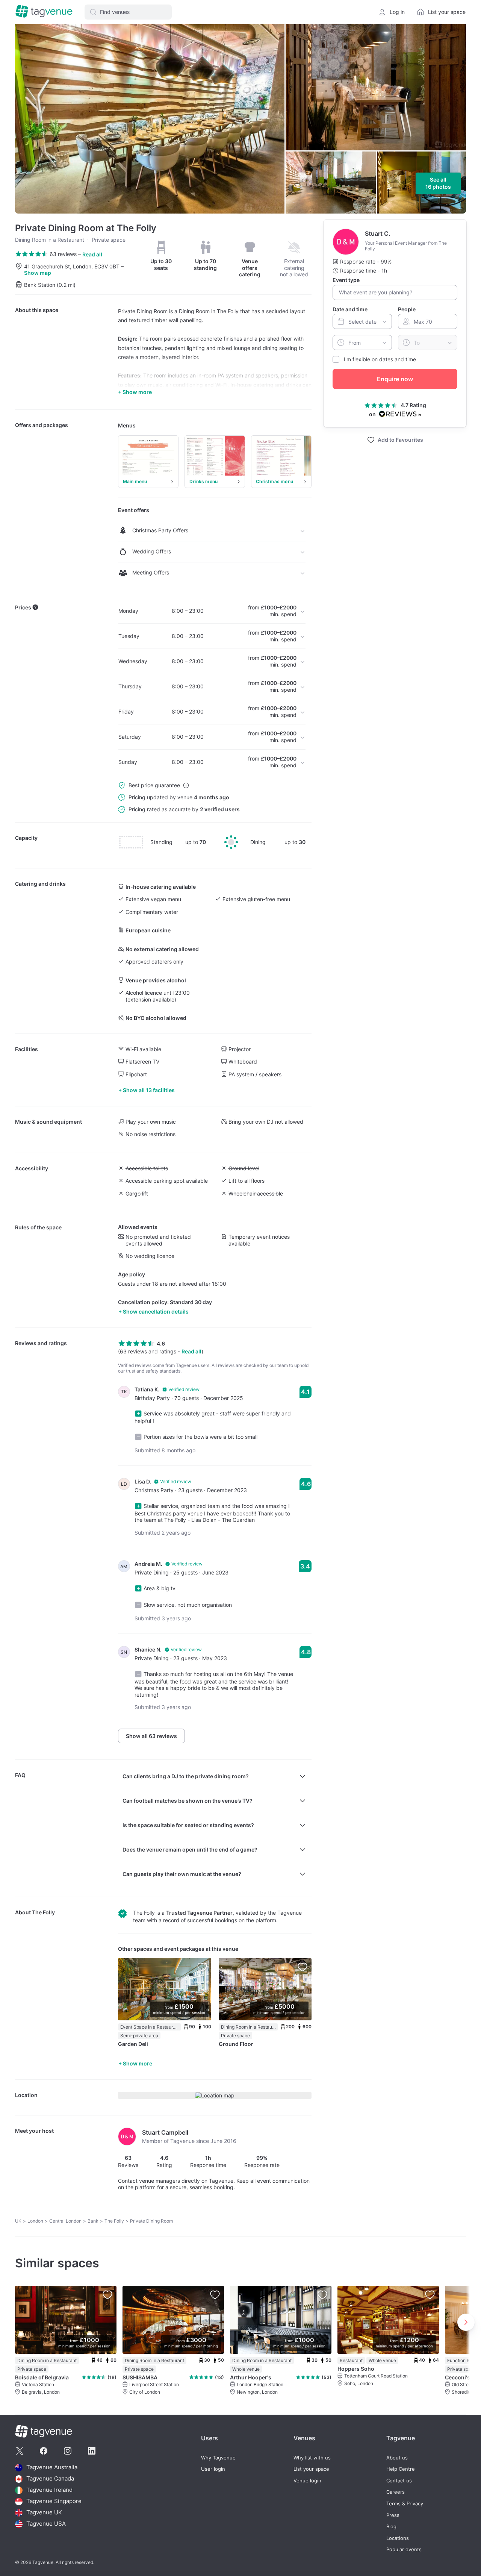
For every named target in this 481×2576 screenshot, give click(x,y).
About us (397, 2458)
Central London (65, 2221)
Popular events (404, 2549)
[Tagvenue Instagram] (68, 2451)
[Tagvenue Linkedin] (92, 2451)
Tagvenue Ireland (49, 2490)
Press (393, 2515)
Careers (396, 2492)
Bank (93, 2221)
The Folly (43, 1912)
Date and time (350, 309)
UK (18, 2221)
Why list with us (312, 2458)
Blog (391, 2527)
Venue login (307, 2481)
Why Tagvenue (218, 2458)
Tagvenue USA (46, 2524)
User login (213, 2469)
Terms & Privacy (405, 2504)
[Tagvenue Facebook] (44, 2451)
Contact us (399, 2481)
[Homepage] (44, 12)
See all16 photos (438, 183)
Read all (92, 254)
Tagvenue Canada (50, 2479)
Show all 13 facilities (149, 1090)
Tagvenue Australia (52, 2468)
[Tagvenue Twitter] (20, 2451)
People (407, 309)
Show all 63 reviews (151, 1736)
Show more (138, 2063)
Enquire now (395, 379)
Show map (38, 273)
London (35, 2221)
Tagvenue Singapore (54, 2501)
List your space (311, 2469)
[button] (128, 12)
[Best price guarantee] (186, 785)
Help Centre (401, 2469)
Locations (398, 2538)
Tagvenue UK (44, 2513)
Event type (346, 280)
